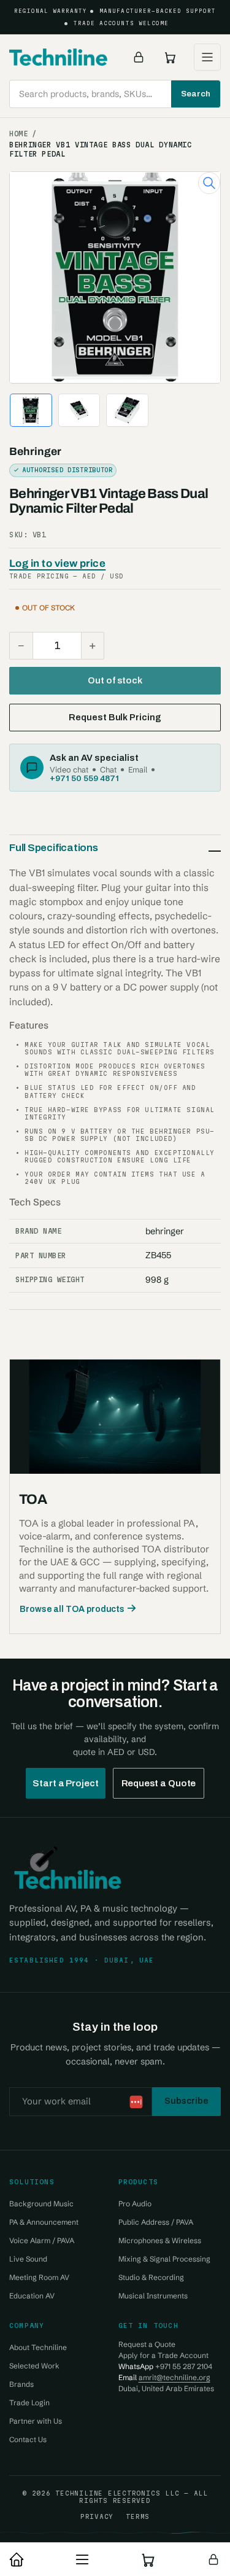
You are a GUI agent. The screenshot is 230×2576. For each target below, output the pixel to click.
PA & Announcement (44, 2222)
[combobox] (115, 94)
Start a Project (66, 1783)
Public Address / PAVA (156, 2222)
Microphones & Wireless (160, 2240)
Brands (21, 2384)
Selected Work (34, 2366)
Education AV (32, 2296)
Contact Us (28, 2439)
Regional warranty (51, 11)
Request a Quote (159, 1783)
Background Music (41, 2204)
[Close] (209, 2499)
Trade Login (29, 2403)
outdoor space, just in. (136, 2518)
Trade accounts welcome (121, 23)
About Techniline (38, 2347)
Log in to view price (57, 563)
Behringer (35, 452)
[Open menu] (207, 57)
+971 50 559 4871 (84, 778)
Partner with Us (36, 2421)
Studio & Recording (151, 2277)
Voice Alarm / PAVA (42, 2240)
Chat (108, 769)
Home (19, 134)
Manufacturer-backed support (158, 11)
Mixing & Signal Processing (164, 2259)
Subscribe (186, 2101)
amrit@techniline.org (174, 2377)
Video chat (69, 769)
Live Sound (28, 2259)
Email (138, 769)
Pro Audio (135, 2204)
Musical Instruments (153, 2296)
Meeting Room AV (39, 2277)
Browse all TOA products (72, 1609)
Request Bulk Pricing (115, 717)
